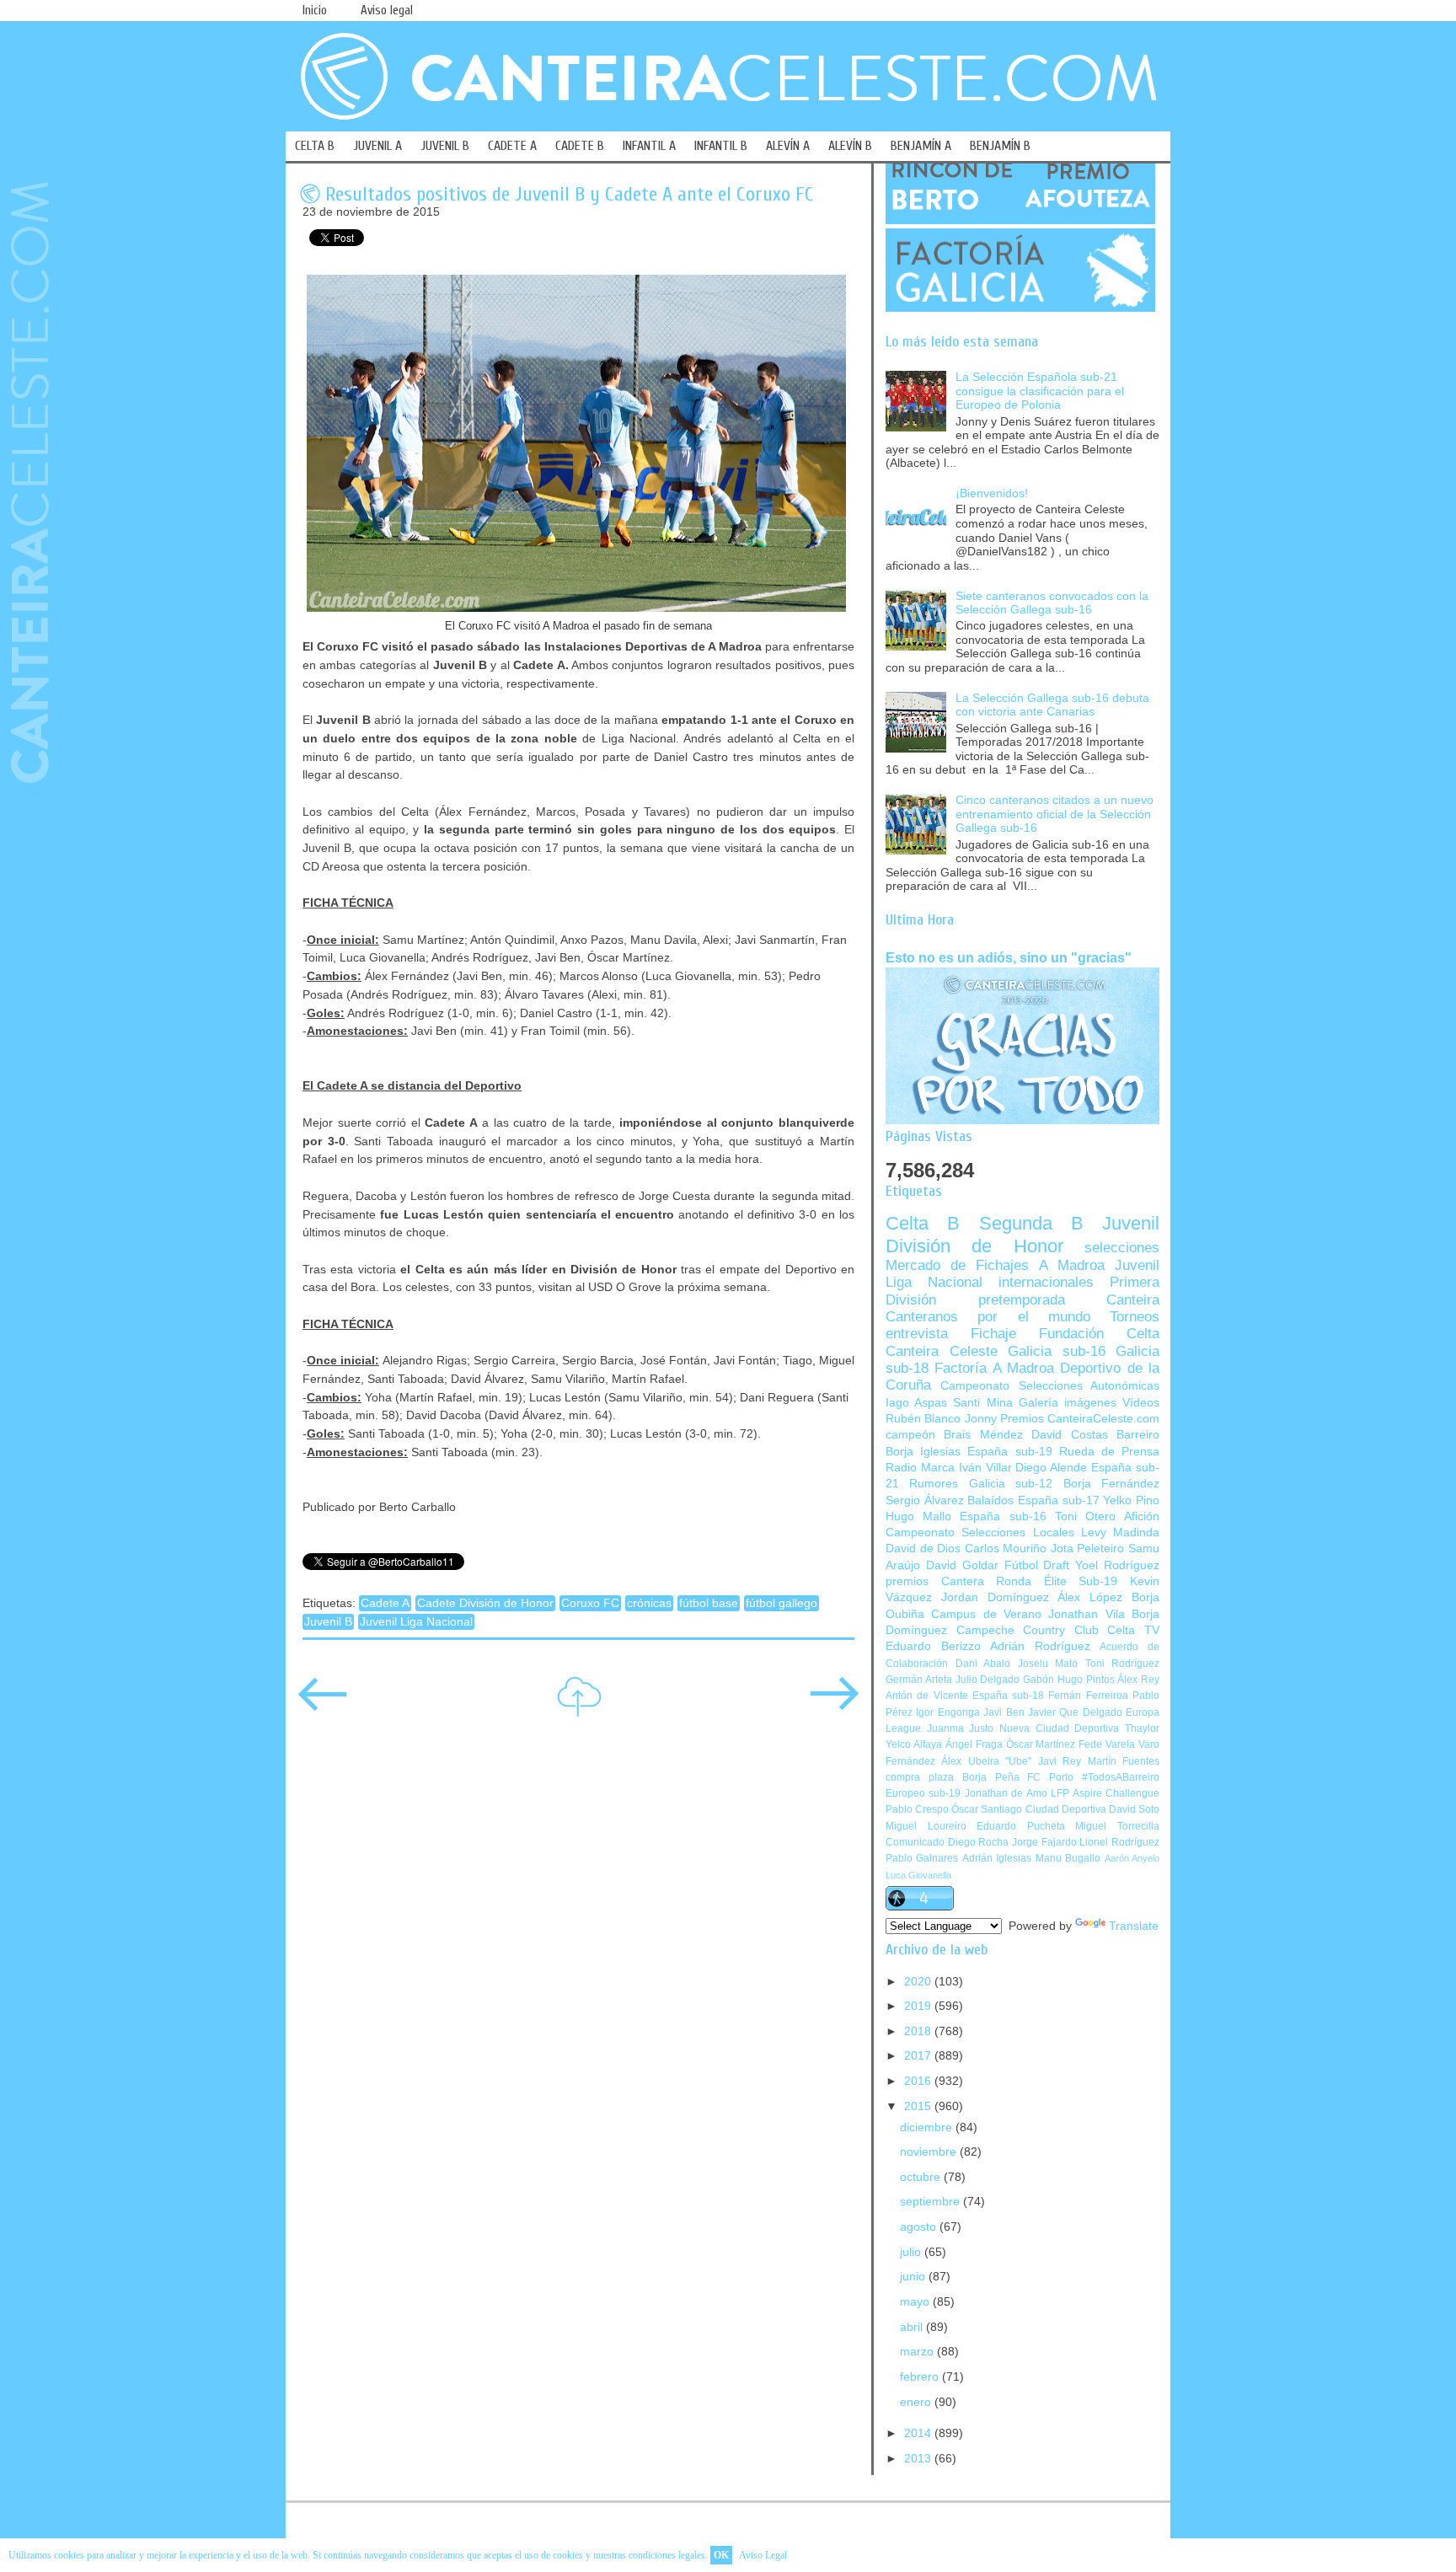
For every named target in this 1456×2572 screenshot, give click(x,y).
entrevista (917, 1334)
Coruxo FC (590, 1603)
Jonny (981, 1419)
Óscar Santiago (987, 1809)
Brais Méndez (983, 1435)
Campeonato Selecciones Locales (980, 1532)
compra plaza (920, 1777)
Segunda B (1031, 1223)
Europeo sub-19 (923, 1793)
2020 (919, 1982)
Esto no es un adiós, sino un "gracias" (1009, 957)
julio (912, 2252)
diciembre (928, 2127)
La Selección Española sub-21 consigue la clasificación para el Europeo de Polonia (1040, 391)
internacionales (1046, 1282)
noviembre (930, 2152)
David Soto (1134, 1809)
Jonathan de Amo (1006, 1793)
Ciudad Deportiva (1066, 1809)
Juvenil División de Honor (1022, 1234)
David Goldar (962, 1565)
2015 (919, 2106)
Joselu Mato (1048, 1664)
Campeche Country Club (1028, 1630)
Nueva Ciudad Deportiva (1059, 1728)
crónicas (649, 1603)
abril (913, 2327)
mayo (916, 2302)
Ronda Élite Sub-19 (1057, 1581)
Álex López (1090, 1597)
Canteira (1133, 1300)
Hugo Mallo (918, 1516)
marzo (918, 2352)
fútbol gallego (782, 1603)
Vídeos (1141, 1403)
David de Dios (923, 1549)
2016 (919, 2081)
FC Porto (1050, 1777)
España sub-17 (1059, 1500)
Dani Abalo (983, 1664)
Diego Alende (1051, 1468)
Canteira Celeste (942, 1351)
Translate (1134, 1926)
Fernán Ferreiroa (1088, 1696)
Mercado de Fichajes (957, 1265)
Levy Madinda (1120, 1532)
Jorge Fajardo (1044, 1842)
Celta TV (1133, 1630)
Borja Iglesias (923, 1452)
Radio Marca (920, 1468)
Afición (1142, 1516)
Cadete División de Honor (485, 1603)
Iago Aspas (916, 1403)
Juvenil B (328, 1622)
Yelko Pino (1131, 1500)
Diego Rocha (979, 1842)
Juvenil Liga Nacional (416, 1622)
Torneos (1135, 1317)
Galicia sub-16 (1057, 1351)
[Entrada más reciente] (323, 1705)
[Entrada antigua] (834, 1705)
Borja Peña (991, 1777)
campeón (910, 1435)
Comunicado (915, 1842)
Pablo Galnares (922, 1858)
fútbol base (709, 1603)
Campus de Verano (986, 1614)
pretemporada (1022, 1300)
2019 (919, 2006)
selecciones (1122, 1248)
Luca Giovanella (918, 1875)
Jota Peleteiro (1088, 1549)
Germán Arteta (919, 1680)
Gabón (1038, 1680)
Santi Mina (982, 1403)
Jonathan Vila (1086, 1614)
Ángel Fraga (974, 1744)
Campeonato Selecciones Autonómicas (1050, 1386)
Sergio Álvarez (925, 1500)
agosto (920, 2227)
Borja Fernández (1111, 1484)
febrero (921, 2377)
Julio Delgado (988, 1680)
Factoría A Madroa (994, 1368)
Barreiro (1138, 1435)
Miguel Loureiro (926, 1826)
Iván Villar (985, 1468)
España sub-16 (1003, 1516)
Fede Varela (1107, 1744)
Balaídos (990, 1500)
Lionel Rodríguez (1119, 1842)
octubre (922, 2177)
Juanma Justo (961, 1728)
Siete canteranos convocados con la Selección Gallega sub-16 (1052, 603)
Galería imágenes (1068, 1403)
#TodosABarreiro (1121, 1777)
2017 (919, 2056)
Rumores (934, 1484)
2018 (919, 2031)
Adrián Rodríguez (1040, 1646)
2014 (919, 2433)
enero (917, 2402)
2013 (919, 2459)
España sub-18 (1008, 1696)
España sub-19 (1009, 1452)
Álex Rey (1138, 1680)
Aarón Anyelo (1132, 1858)
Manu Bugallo (1068, 1858)
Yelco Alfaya (914, 1744)
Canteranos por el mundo (988, 1317)
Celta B (923, 1223)
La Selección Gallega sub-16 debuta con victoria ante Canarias (1052, 705)
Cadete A (385, 1603)
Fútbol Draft (1037, 1565)
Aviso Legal (763, 2555)
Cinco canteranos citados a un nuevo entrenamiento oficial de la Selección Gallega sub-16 (1055, 814)
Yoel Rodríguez (1117, 1565)
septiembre (931, 2202)
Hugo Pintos (1086, 1680)
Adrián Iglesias (997, 1858)
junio (914, 2277)
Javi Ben (1004, 1712)
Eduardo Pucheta (1021, 1826)
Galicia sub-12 (1011, 1484)
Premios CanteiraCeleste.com (1080, 1419)
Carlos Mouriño (1006, 1549)
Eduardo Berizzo (933, 1646)
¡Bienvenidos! (992, 493)
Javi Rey (1060, 1761)
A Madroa (1072, 1265)
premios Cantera (935, 1581)
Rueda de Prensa (1109, 1452)
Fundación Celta (1099, 1334)
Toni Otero (1085, 1516)
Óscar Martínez (1041, 1744)
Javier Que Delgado (1075, 1712)
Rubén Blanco (923, 1419)
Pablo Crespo (917, 1809)
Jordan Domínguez (995, 1597)
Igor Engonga (947, 1712)
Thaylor (1142, 1728)
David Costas (1069, 1435)
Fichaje (993, 1334)
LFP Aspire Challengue (1105, 1793)
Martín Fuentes (1124, 1761)
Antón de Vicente (927, 1696)
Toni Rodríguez (1123, 1664)
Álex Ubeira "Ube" (986, 1761)
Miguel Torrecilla (1117, 1826)
